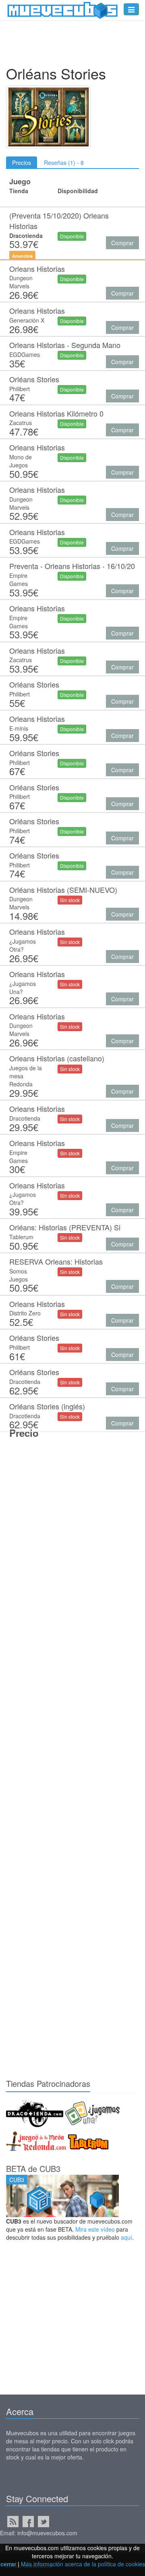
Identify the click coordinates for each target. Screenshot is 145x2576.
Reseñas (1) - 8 (64, 163)
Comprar (122, 243)
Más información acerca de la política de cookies (83, 2564)
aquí (126, 2237)
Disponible (72, 236)
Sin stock (70, 900)
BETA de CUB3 (33, 2169)
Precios (22, 163)
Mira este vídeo (95, 2229)
